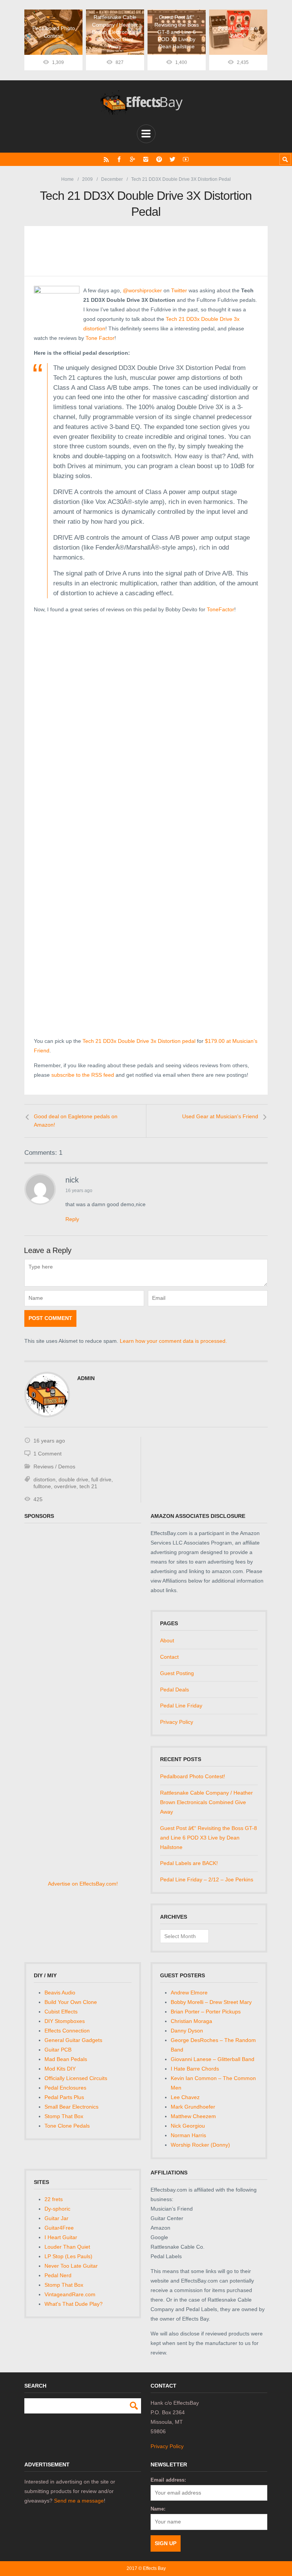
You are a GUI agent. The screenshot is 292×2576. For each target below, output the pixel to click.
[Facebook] (119, 159)
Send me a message (79, 2501)
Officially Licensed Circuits (76, 2078)
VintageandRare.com (70, 2294)
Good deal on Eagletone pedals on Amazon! (76, 1121)
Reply (72, 1219)
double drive (73, 1479)
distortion (44, 1479)
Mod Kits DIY (60, 2069)
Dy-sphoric (57, 2209)
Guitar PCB (58, 2050)
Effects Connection (67, 2031)
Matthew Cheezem (193, 2116)
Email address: (168, 2480)
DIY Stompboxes (65, 2021)
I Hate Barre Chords (195, 2069)
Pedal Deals (175, 1690)
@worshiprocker (142, 290)
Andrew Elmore (189, 1993)
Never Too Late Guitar (71, 2266)
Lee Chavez (185, 2097)
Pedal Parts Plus (64, 2097)
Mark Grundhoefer (193, 2107)
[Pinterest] (159, 159)
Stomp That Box (64, 2116)
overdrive (65, 1486)
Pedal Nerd (58, 2275)
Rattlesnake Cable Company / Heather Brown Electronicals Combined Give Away (206, 1802)
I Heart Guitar (61, 2237)
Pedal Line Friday (181, 1706)
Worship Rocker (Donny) (200, 2145)
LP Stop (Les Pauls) (68, 2256)
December (112, 179)
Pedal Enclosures (65, 2088)
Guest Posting (177, 1673)
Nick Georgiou (188, 2126)
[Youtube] (186, 159)
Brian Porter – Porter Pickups (206, 2012)
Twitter (179, 290)
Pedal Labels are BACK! (189, 1863)
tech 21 (88, 1486)
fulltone (42, 1486)
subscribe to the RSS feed (83, 1075)
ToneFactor (221, 609)
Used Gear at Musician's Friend (220, 1116)
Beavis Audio (60, 1993)
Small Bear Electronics (71, 2107)
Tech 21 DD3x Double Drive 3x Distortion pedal (139, 1041)
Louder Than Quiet (67, 2247)
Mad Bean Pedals (66, 2059)
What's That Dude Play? (74, 2304)
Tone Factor (100, 338)
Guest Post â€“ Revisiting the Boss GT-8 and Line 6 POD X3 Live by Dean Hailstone (209, 1838)
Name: (158, 2509)
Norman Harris (188, 2135)
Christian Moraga (191, 2021)
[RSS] (106, 159)
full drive (101, 1479)
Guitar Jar (56, 2218)
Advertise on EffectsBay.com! (83, 1884)
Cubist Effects (61, 2012)
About (167, 1640)
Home (67, 179)
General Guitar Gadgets (73, 2040)
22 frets (54, 2199)
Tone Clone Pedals (67, 2126)
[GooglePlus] (133, 159)
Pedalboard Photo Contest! (193, 1776)
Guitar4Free (59, 2228)
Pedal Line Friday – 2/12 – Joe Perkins (207, 1879)
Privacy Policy (177, 1722)
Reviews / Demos (54, 1467)
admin (86, 1378)
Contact (169, 1657)
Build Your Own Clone (71, 2002)
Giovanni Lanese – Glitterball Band (213, 2059)
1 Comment (48, 1454)
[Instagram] (146, 159)
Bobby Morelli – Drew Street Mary (211, 2002)
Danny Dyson (187, 2031)
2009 (87, 179)
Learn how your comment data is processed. (173, 1341)
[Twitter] (172, 159)
